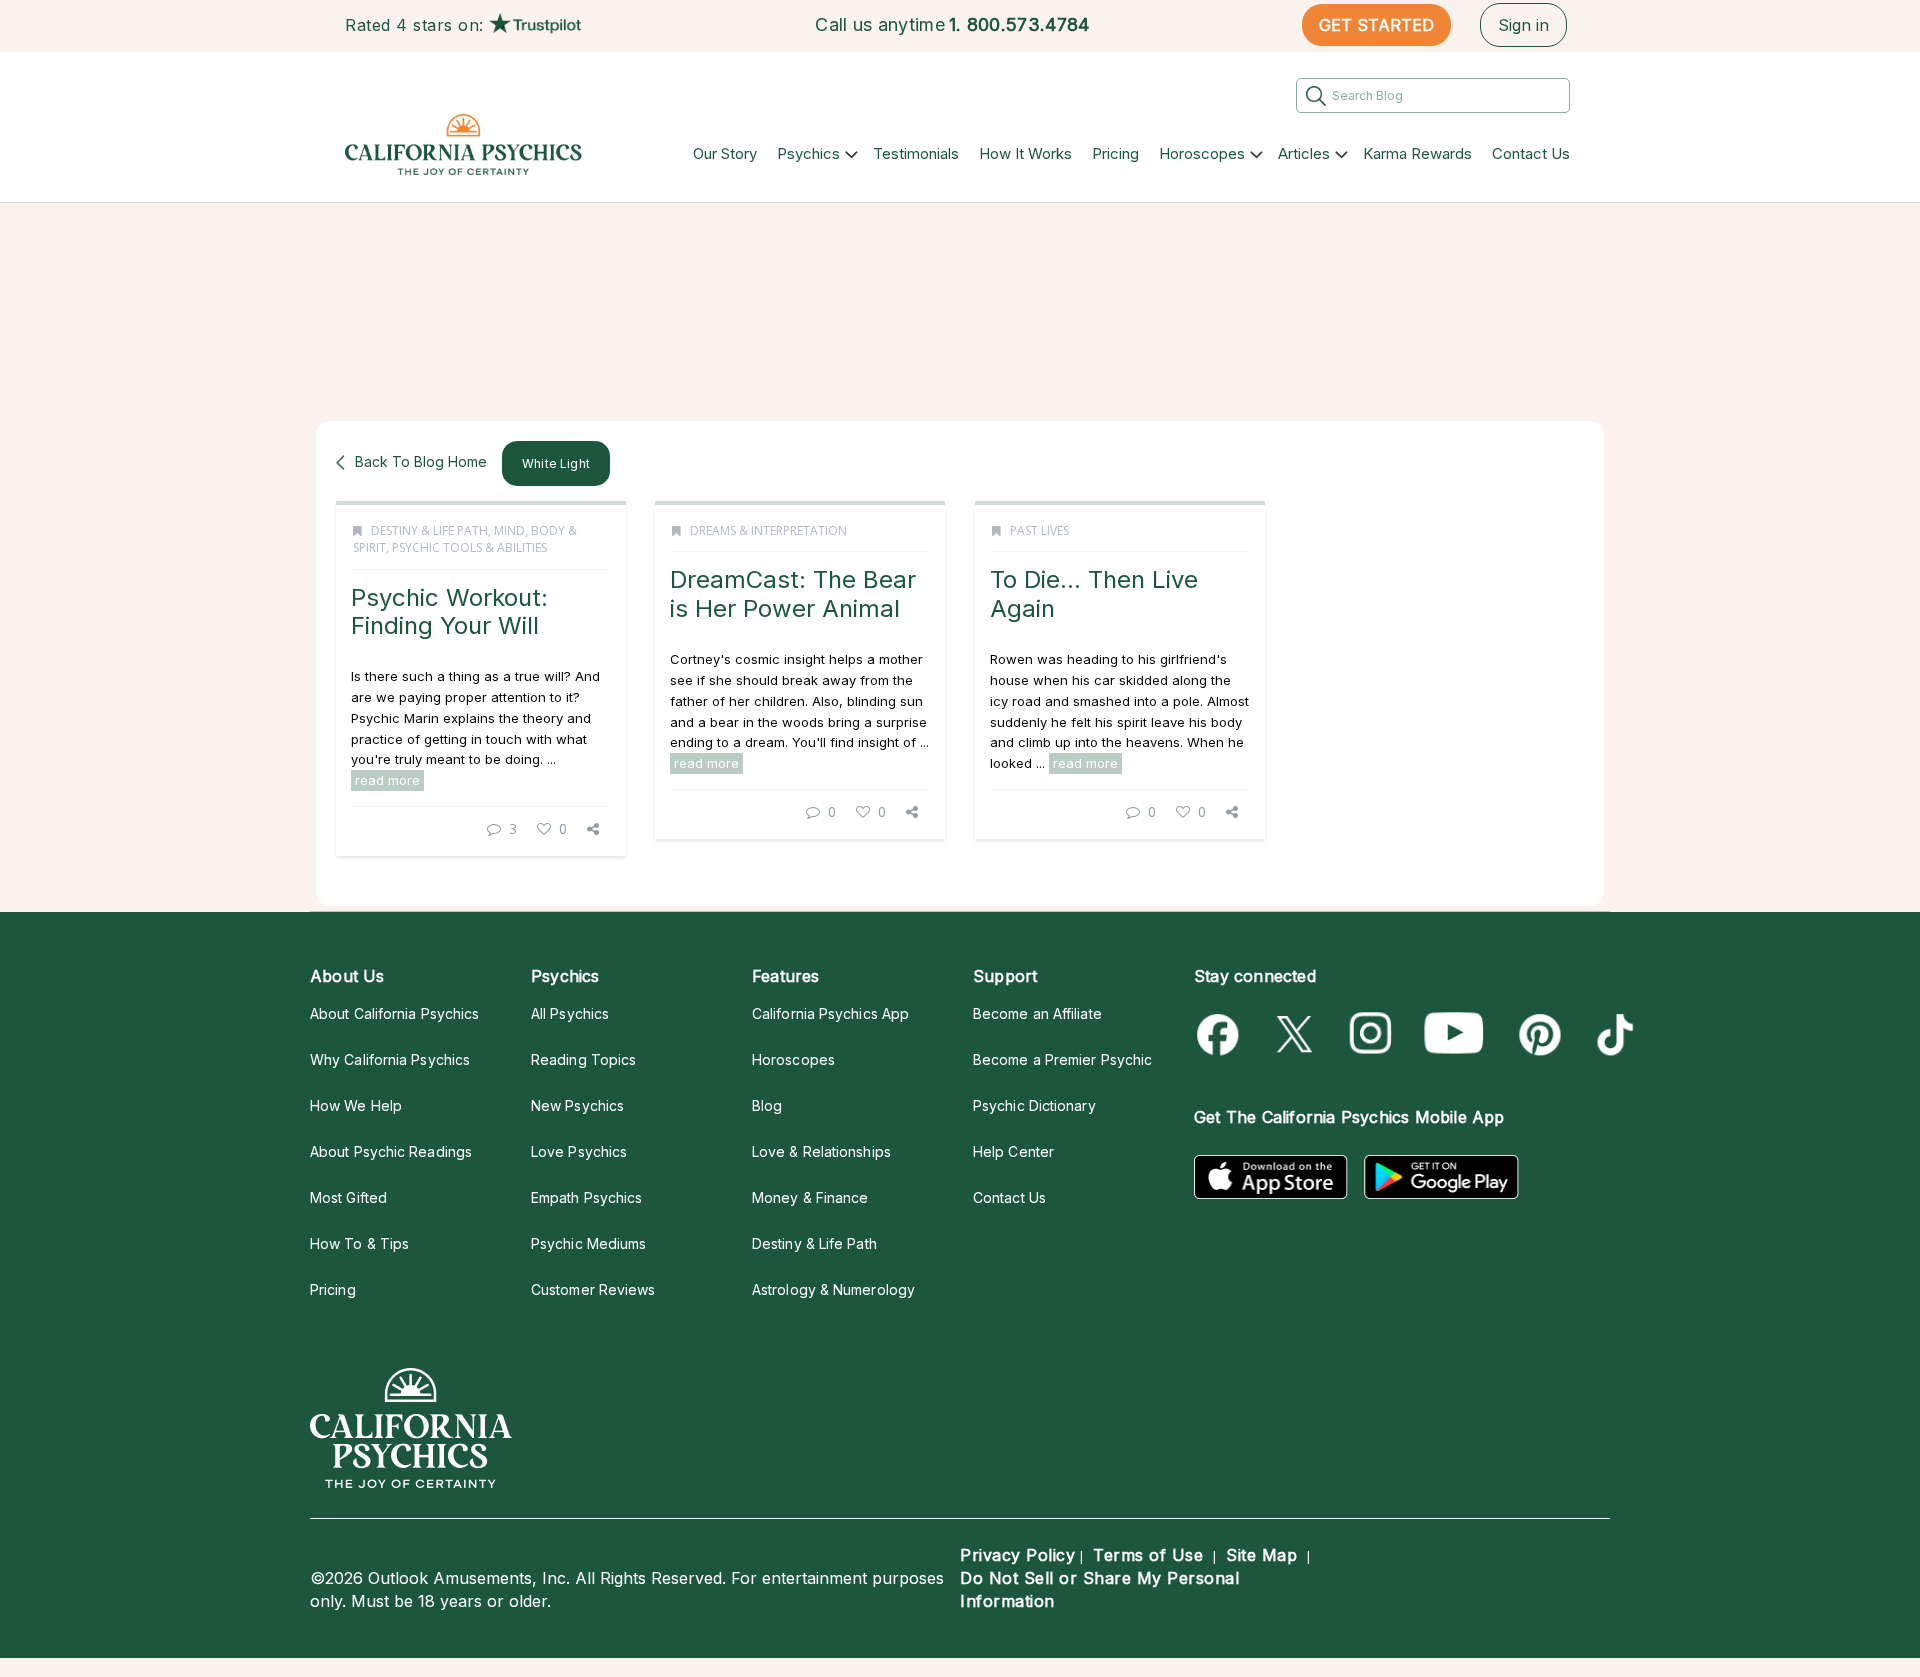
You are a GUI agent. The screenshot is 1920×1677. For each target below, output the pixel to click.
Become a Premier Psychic (1062, 1059)
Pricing (1115, 153)
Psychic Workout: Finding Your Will (449, 611)
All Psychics (570, 1013)
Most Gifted (348, 1197)
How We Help (356, 1105)
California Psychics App (830, 1013)
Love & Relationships (821, 1151)
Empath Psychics (586, 1197)
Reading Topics (583, 1059)
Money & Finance (810, 1197)
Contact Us (1531, 153)
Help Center (1013, 1151)
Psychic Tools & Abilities (469, 547)
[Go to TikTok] (1611, 1034)
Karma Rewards (1417, 153)
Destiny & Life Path (429, 530)
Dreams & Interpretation (768, 530)
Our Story (725, 153)
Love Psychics (579, 1151)
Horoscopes (1202, 153)
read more (387, 780)
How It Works (1025, 153)
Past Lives (1039, 530)
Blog (767, 1105)
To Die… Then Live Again (1094, 593)
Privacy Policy (1017, 1555)
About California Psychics (394, 1013)
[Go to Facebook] (1221, 1034)
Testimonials (916, 153)
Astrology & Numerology (833, 1289)
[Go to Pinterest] (1536, 1034)
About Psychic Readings (391, 1151)
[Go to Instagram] (1371, 1034)
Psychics (808, 153)
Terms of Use (1148, 1555)
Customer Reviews (593, 1289)
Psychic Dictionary (1034, 1105)
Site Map (1261, 1555)
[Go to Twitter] (1296, 1034)
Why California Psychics (390, 1059)
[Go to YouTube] (1454, 1034)
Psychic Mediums (588, 1243)
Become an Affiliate (1037, 1013)
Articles (1304, 153)
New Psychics (577, 1105)
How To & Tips (359, 1243)
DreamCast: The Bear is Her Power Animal (793, 593)
